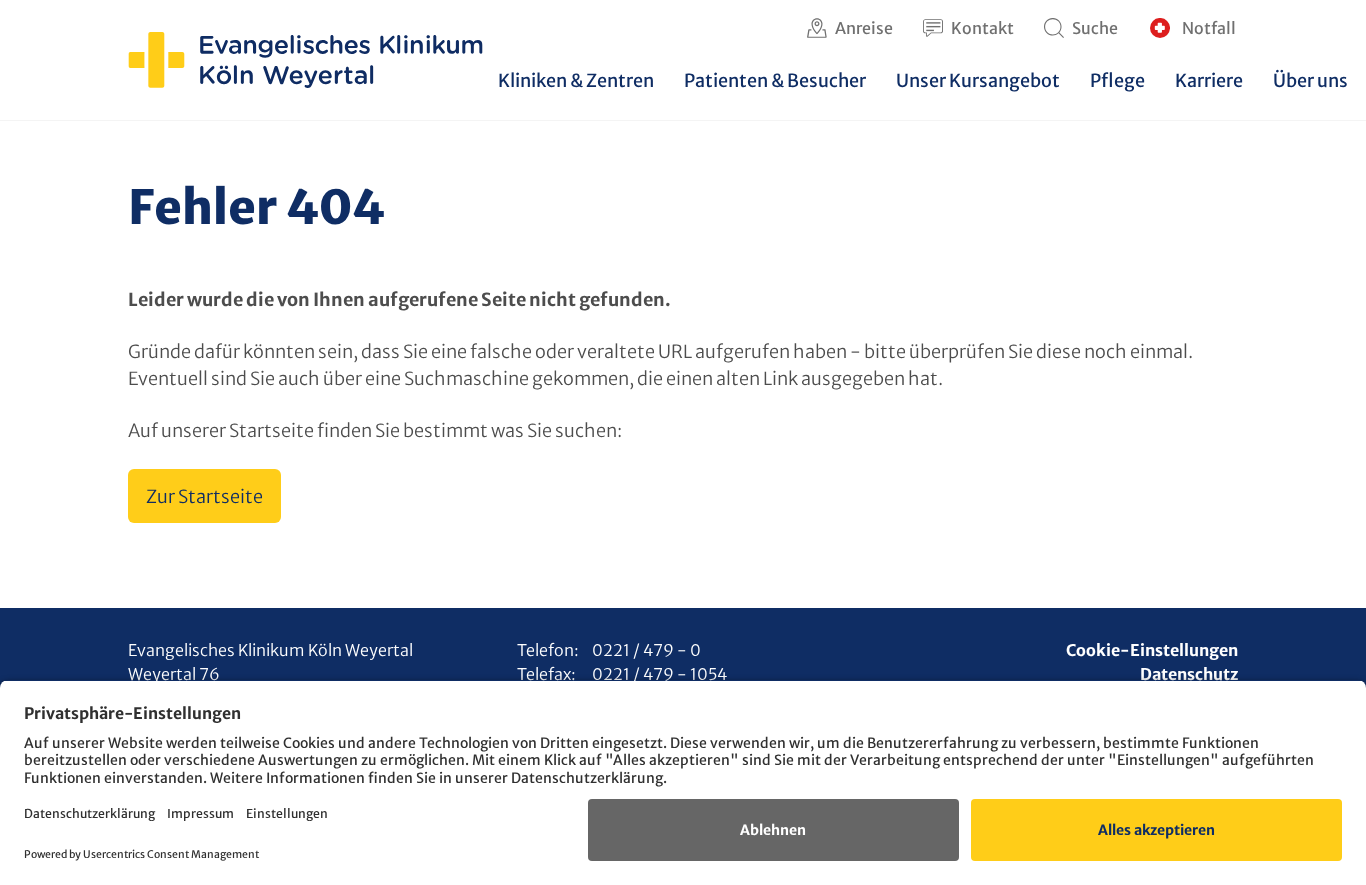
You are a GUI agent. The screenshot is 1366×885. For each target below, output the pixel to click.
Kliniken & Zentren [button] (576, 80)
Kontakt (982, 28)
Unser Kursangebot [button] (978, 80)
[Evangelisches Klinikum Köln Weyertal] (305, 60)
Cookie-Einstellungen (1152, 650)
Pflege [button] (1117, 80)
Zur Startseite (204, 496)
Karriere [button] (1209, 80)
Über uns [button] (1310, 80)
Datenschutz (1189, 674)
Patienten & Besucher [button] (775, 80)
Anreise (864, 28)
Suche (1095, 28)
